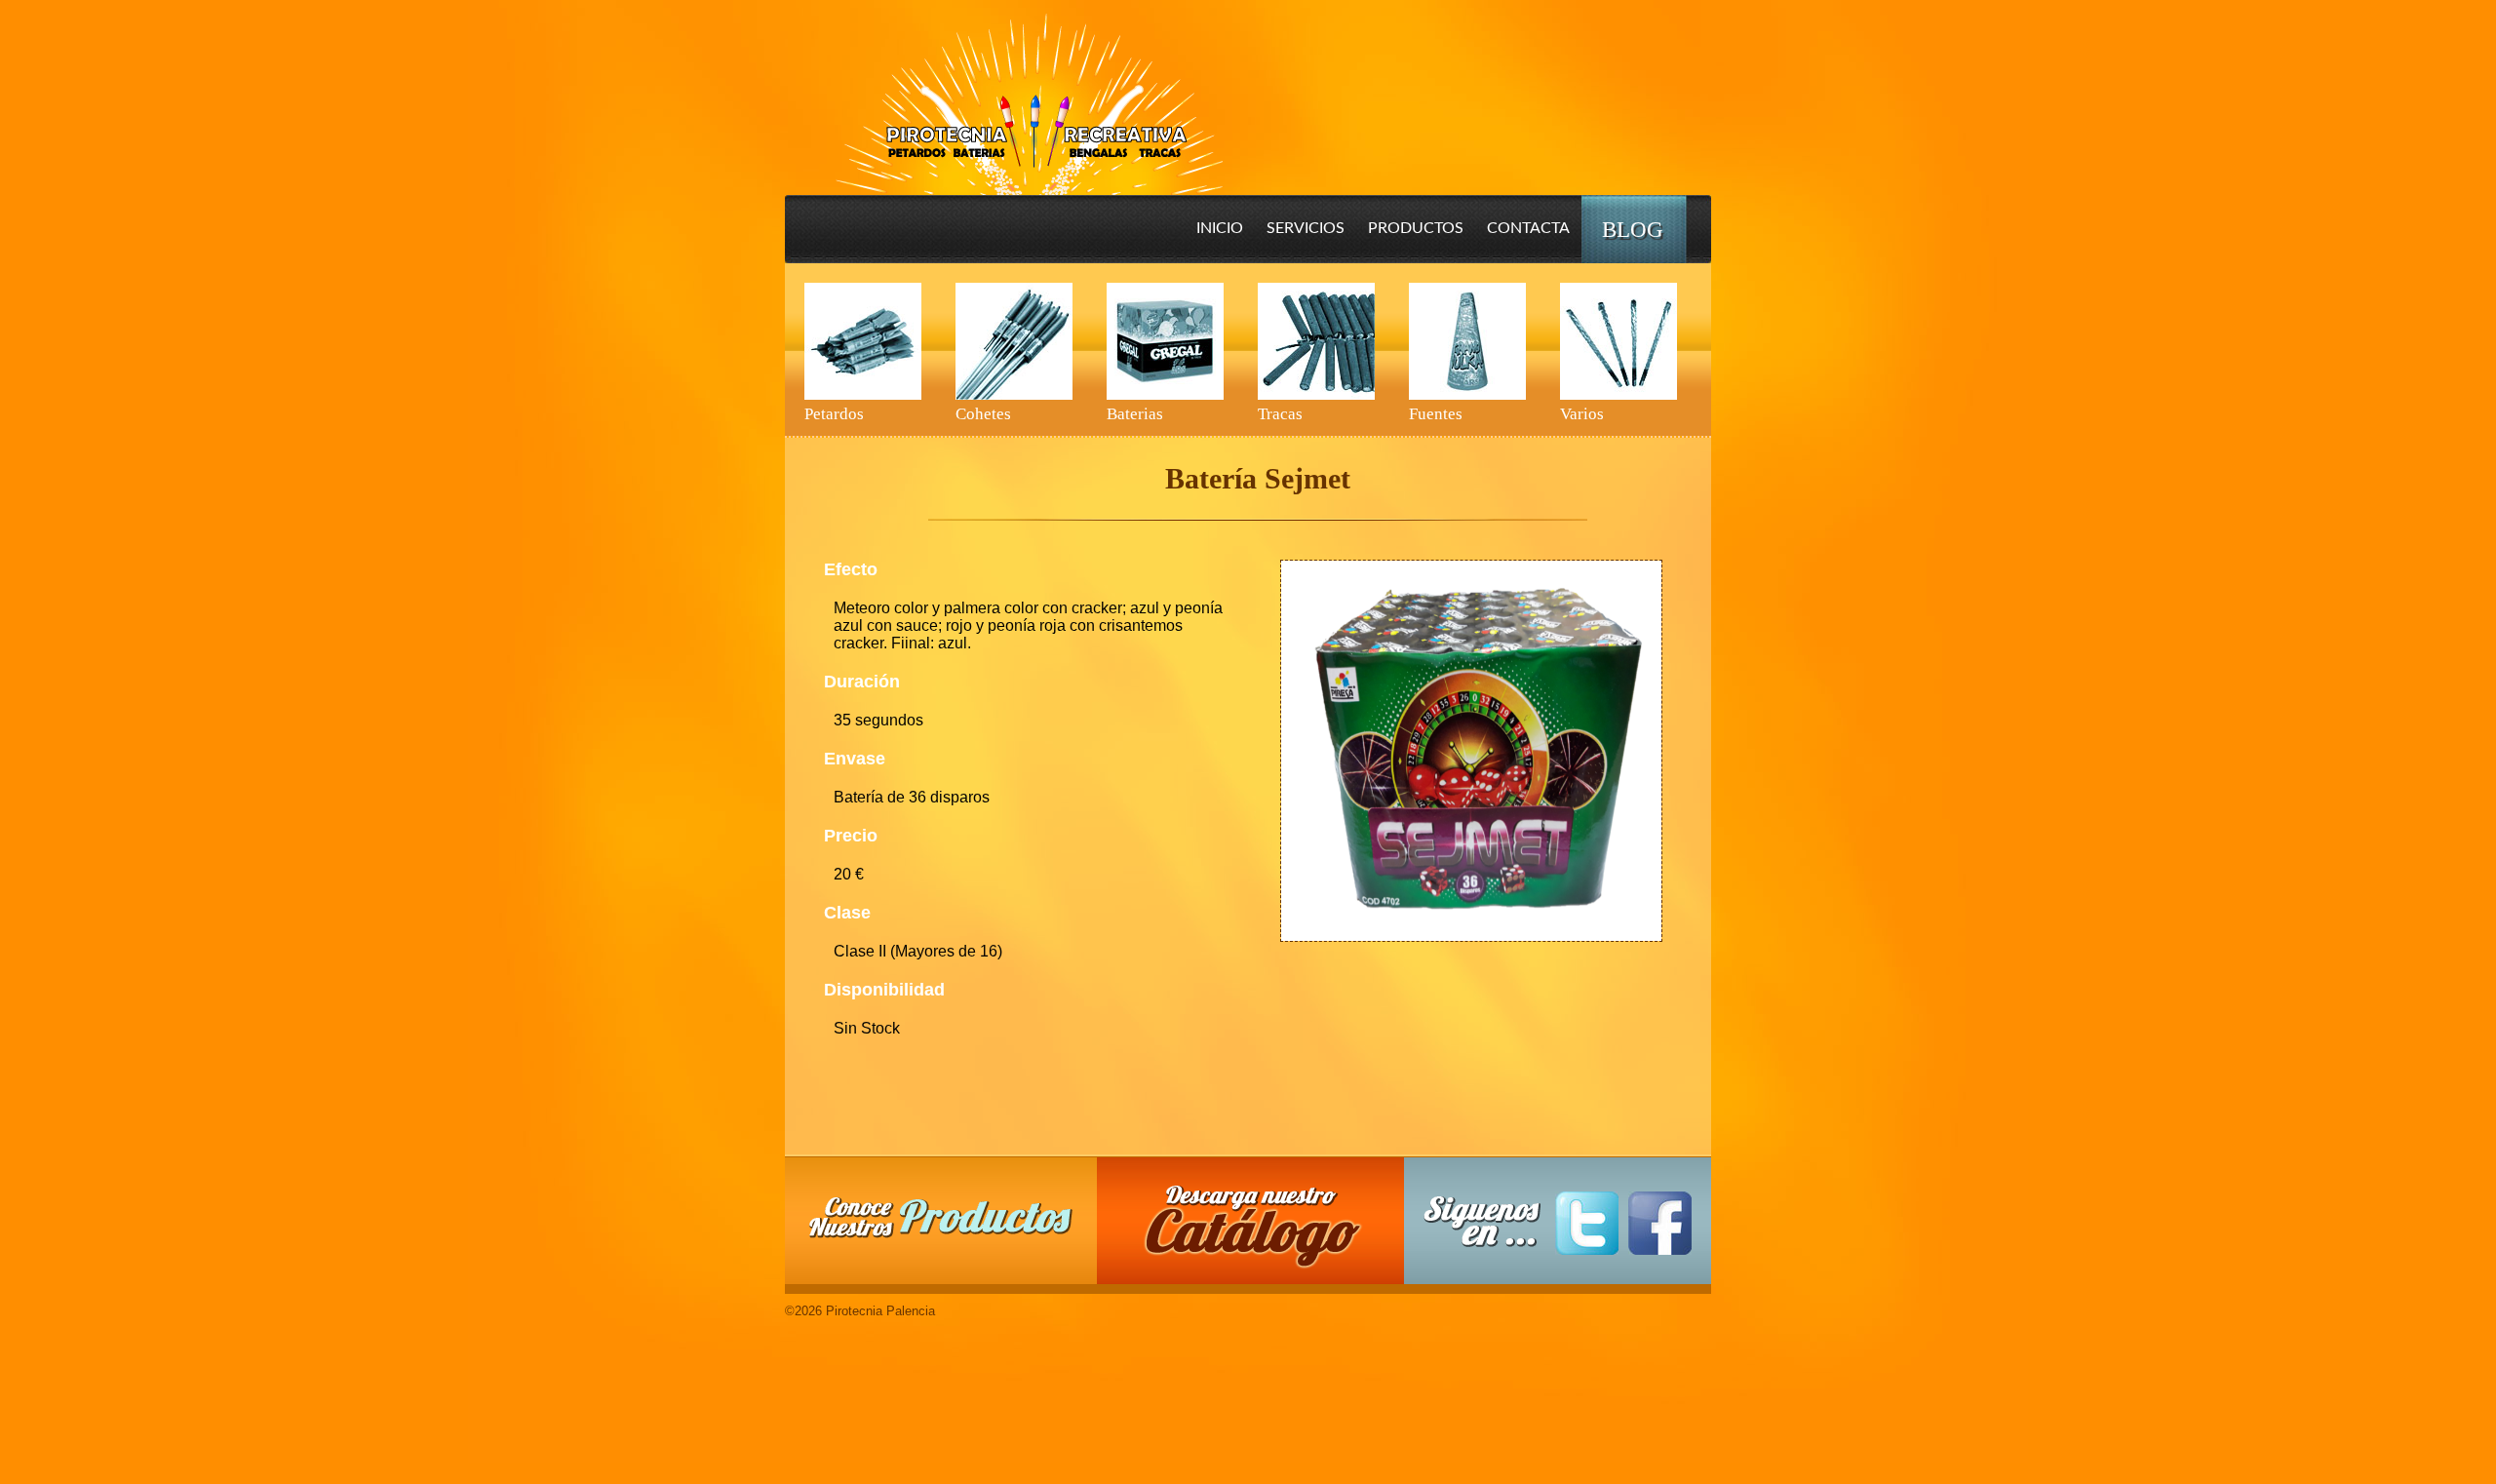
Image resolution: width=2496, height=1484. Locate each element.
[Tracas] (1316, 341)
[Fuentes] (1467, 341)
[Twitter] (1587, 1223)
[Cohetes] (1014, 341)
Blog (1633, 230)
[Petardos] (863, 341)
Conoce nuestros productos (941, 1217)
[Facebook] (1660, 1223)
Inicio (1220, 228)
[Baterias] (1165, 341)
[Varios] (1618, 341)
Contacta (1528, 228)
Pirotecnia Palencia (1028, 91)
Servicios (1306, 228)
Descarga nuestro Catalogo (1261, 1230)
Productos (1416, 228)
